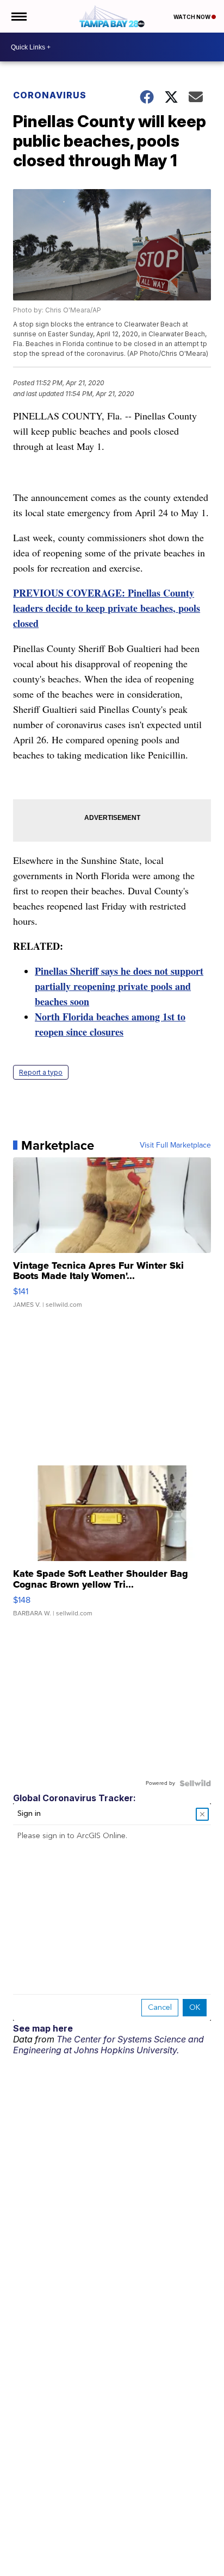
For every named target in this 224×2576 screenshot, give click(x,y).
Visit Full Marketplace (175, 1145)
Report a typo (41, 1072)
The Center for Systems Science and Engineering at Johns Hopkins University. (108, 2045)
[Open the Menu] (18, 16)
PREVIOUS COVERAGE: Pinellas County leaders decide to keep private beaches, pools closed (107, 608)
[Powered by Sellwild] (195, 1783)
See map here (43, 2028)
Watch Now (192, 17)
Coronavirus (50, 95)
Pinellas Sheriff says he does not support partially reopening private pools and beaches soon (119, 986)
